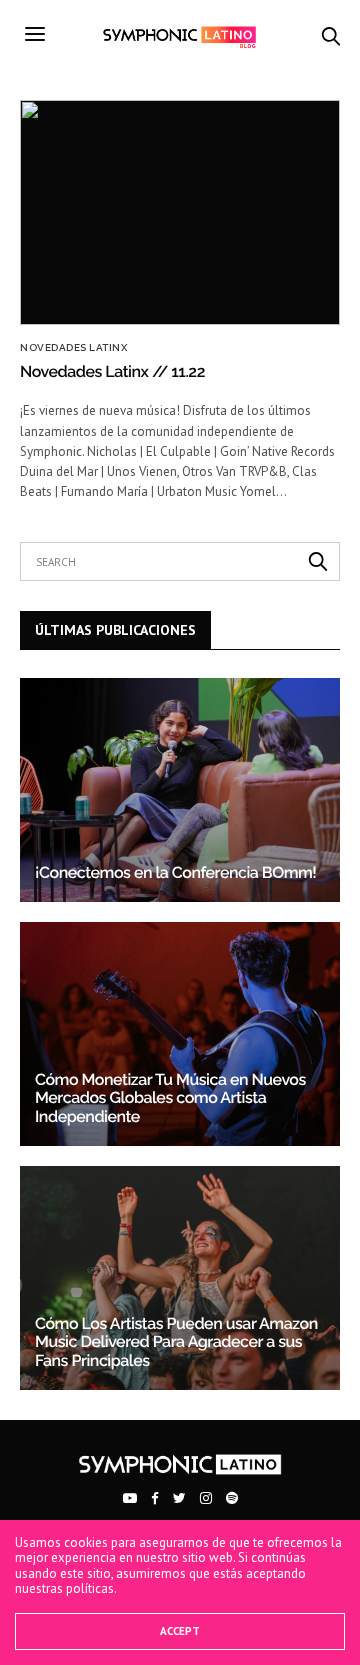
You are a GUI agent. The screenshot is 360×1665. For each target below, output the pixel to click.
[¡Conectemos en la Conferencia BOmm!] (180, 790)
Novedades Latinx (73, 348)
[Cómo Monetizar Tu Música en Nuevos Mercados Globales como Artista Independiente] (180, 1034)
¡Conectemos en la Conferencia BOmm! (175, 872)
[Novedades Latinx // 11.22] (180, 212)
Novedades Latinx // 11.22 (112, 371)
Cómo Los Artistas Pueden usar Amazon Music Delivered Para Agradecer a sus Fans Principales (176, 1342)
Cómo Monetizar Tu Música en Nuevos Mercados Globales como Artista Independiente (170, 1098)
